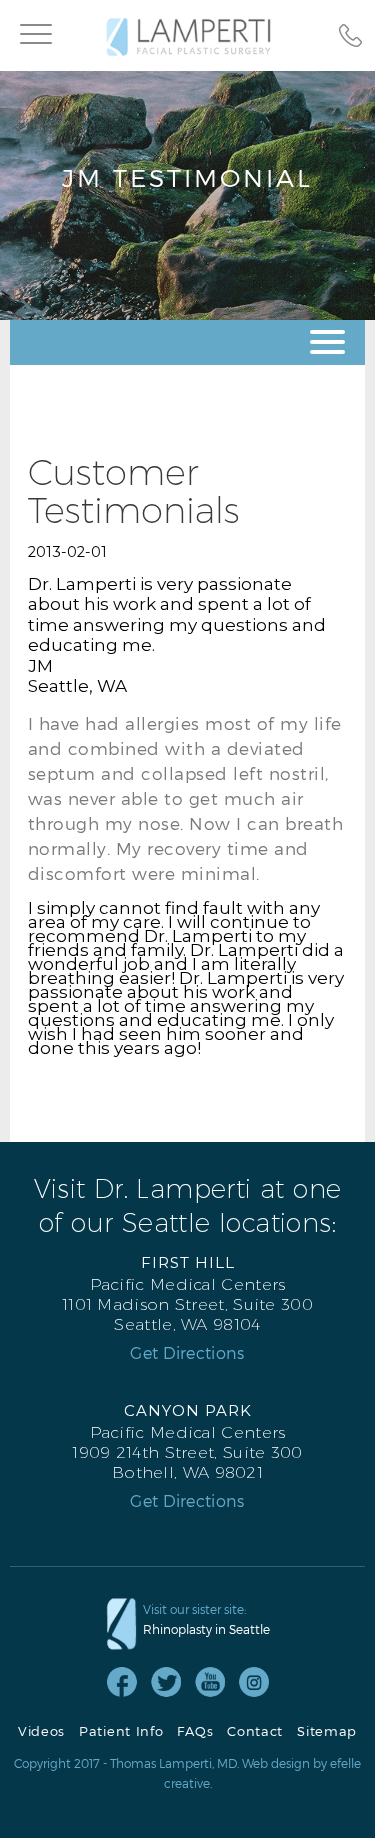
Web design (276, 1763)
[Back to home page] (188, 37)
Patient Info (121, 1731)
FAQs (195, 1731)
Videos (41, 1731)
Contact (255, 1731)
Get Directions (187, 1353)
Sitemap (327, 1731)
